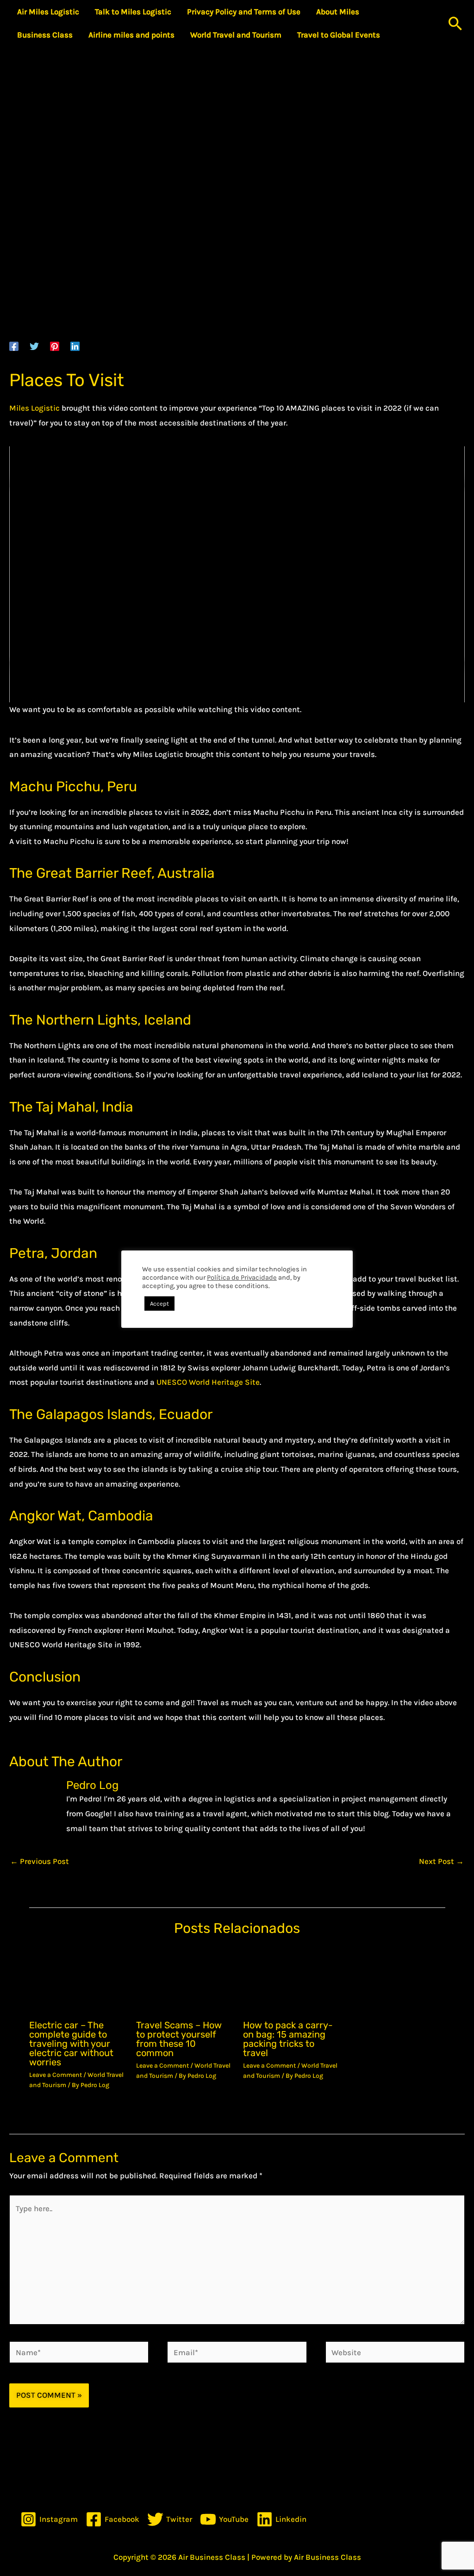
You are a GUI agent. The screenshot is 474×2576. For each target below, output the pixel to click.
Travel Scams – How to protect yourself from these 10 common (179, 2039)
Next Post (441, 1861)
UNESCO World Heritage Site (208, 1382)
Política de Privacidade (242, 1278)
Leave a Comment (56, 2075)
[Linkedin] (75, 346)
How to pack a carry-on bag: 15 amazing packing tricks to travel (288, 2039)
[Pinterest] (55, 346)
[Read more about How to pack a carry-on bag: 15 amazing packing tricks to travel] (291, 1980)
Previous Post (40, 1861)
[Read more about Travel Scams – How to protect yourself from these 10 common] (184, 1980)
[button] (455, 23)
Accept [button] (159, 1304)
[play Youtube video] (237, 575)
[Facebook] (14, 346)
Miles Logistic (34, 408)
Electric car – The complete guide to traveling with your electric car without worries (71, 2044)
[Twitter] (34, 346)
